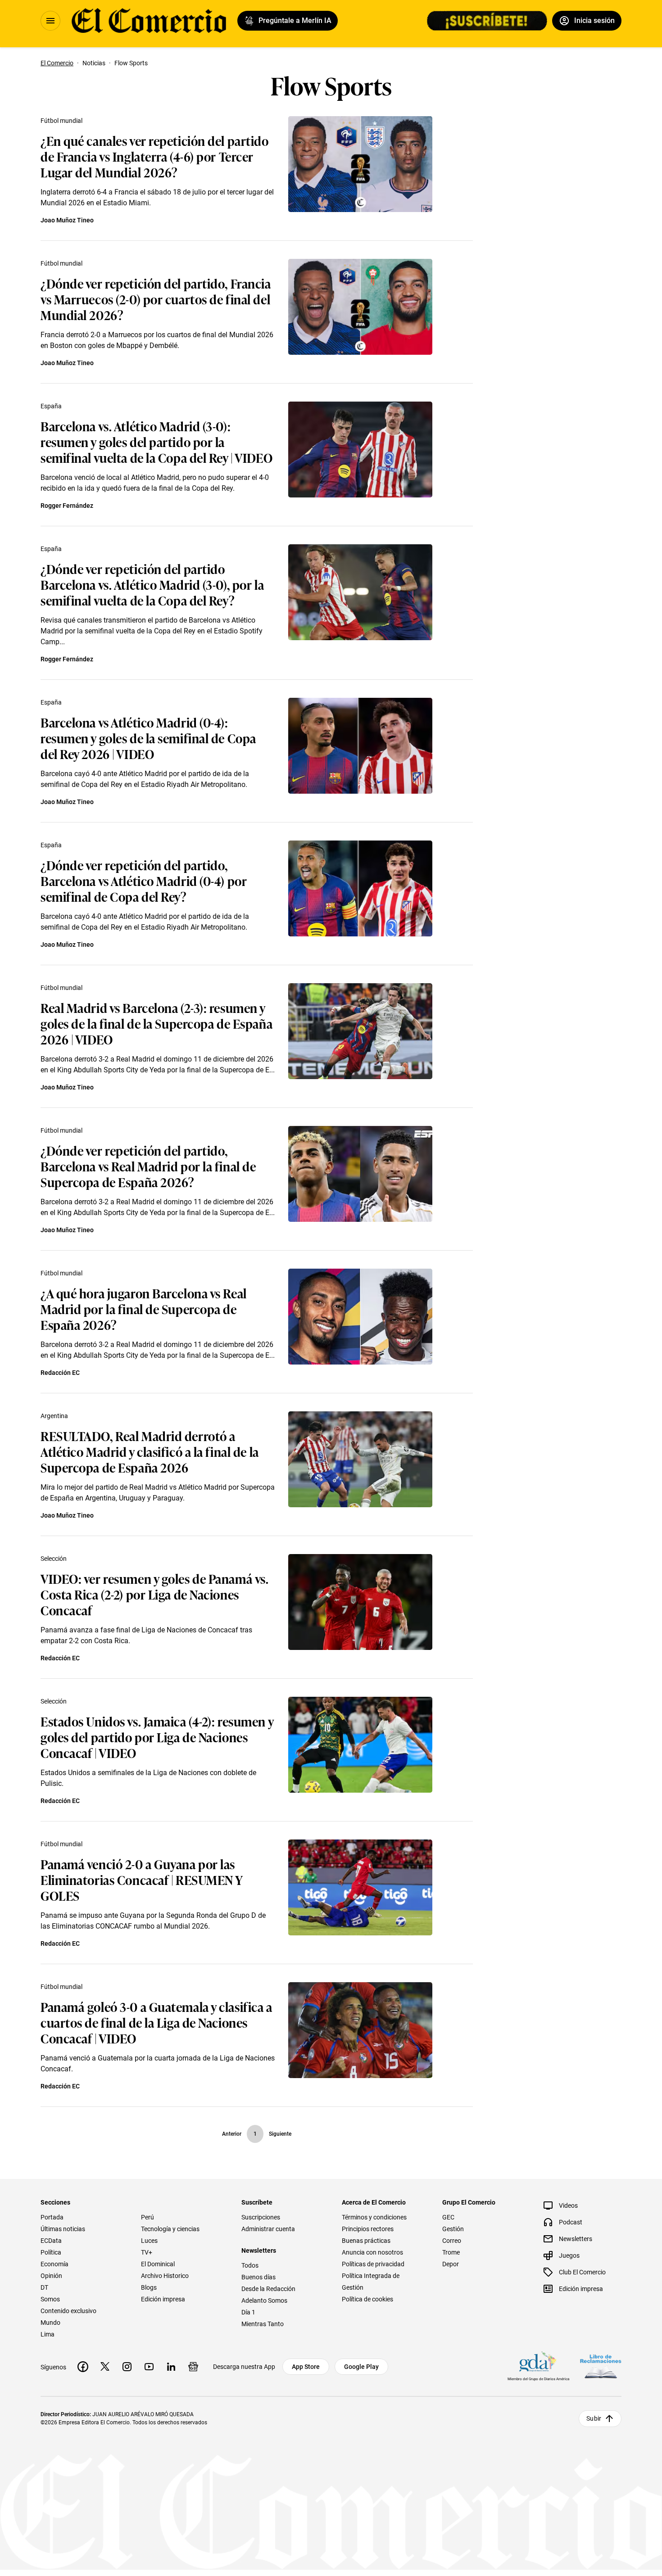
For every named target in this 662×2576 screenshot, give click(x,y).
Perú (147, 2217)
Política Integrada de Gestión (371, 2282)
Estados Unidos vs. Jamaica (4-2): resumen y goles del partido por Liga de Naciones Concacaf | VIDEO (157, 1737)
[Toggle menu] (50, 21)
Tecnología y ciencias (170, 2229)
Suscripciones (261, 2217)
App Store (306, 2367)
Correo (452, 2241)
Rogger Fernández (67, 506)
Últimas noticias (63, 2229)
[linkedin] (171, 2367)
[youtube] (149, 2367)
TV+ (147, 2252)
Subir (594, 2418)
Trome (451, 2252)
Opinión (51, 2276)
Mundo (50, 2323)
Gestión (453, 2229)
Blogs (149, 2287)
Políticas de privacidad (373, 2264)
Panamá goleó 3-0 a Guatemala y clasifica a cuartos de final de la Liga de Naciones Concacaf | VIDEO (156, 2022)
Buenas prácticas (366, 2241)
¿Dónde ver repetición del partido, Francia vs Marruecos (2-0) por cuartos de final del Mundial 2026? (156, 299)
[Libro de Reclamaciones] (601, 2366)
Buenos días (258, 2277)
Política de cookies (367, 2299)
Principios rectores (368, 2229)
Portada (52, 2217)
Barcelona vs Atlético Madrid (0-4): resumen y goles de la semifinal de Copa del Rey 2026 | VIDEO (148, 738)
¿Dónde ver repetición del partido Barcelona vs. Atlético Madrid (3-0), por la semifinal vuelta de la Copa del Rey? (152, 584)
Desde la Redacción (268, 2289)
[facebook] (83, 2367)
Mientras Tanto (263, 2324)
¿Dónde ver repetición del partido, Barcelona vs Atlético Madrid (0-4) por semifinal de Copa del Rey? (144, 880)
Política (51, 2252)
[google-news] (193, 2367)
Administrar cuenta (268, 2229)
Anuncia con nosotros (372, 2252)
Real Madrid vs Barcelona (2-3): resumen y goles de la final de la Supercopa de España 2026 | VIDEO (156, 1023)
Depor (451, 2264)
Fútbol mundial (61, 121)
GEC (448, 2217)
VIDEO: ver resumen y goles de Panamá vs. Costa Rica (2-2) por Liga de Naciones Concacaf (154, 1594)
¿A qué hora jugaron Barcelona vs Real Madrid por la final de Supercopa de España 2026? (144, 1308)
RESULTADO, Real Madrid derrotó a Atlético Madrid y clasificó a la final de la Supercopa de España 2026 (150, 1451)
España (51, 406)
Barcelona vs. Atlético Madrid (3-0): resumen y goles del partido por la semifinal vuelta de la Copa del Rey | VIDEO (156, 441)
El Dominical (158, 2264)
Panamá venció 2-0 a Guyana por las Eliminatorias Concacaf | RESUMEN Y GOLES (142, 1879)
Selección (54, 1559)
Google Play (361, 2367)
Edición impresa (163, 2299)
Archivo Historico (165, 2276)
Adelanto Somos (264, 2300)
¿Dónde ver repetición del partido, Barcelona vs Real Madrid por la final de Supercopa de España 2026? (148, 1166)
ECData (51, 2241)
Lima (48, 2334)
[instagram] (127, 2367)
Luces (149, 2241)
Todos (250, 2265)
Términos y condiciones (374, 2217)
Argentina (54, 1416)
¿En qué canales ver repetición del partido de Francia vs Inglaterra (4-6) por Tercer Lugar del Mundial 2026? (155, 156)
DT (44, 2287)
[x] (105, 2367)
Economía (54, 2264)
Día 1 (248, 2312)
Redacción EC (60, 1373)
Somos (50, 2299)
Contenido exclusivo (68, 2311)
